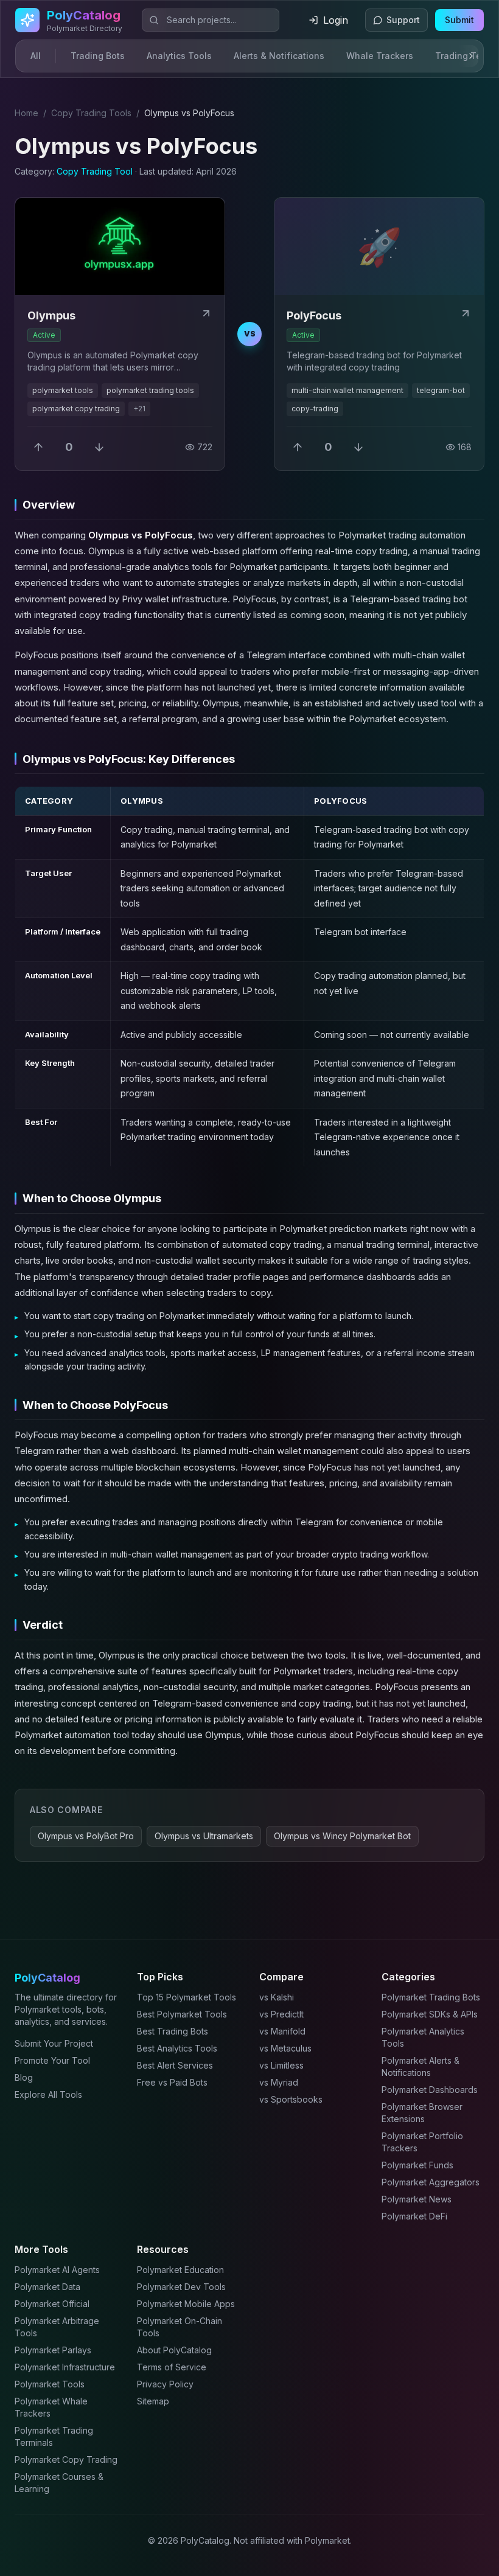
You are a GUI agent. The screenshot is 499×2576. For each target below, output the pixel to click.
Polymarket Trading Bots (431, 1997)
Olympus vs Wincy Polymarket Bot (342, 1836)
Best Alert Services (175, 2065)
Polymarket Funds (417, 2165)
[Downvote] (99, 447)
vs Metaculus (285, 2048)
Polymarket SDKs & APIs (430, 2014)
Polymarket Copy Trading (66, 2459)
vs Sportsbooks (291, 2099)
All (36, 56)
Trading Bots (98, 56)
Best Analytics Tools (177, 2048)
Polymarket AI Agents (57, 2270)
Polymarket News (417, 2199)
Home (26, 113)
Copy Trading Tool (95, 171)
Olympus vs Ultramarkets (204, 1836)
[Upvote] (38, 447)
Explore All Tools (48, 2094)
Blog (24, 2077)
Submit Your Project (54, 2043)
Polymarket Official (52, 2304)
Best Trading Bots (173, 2031)
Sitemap (153, 2401)
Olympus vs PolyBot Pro (86, 1836)
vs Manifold (282, 2031)
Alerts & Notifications (279, 56)
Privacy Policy (165, 2384)
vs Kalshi (277, 1997)
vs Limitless (281, 2065)
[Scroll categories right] (469, 56)
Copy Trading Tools (91, 113)
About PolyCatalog (174, 2350)
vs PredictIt (281, 2014)
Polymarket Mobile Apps (186, 2304)
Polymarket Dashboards (430, 2090)
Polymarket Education (180, 2270)
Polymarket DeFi (414, 2216)
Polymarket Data (47, 2287)
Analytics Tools (179, 56)
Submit (459, 20)
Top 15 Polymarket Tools (187, 1997)
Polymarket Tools (50, 2384)
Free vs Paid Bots (172, 2082)
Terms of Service (172, 2367)
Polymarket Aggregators (431, 2182)
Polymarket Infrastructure (65, 2367)
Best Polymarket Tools (182, 2014)
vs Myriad (279, 2082)
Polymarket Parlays (53, 2350)
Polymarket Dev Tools (181, 2287)
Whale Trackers (380, 56)
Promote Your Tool (52, 2060)
